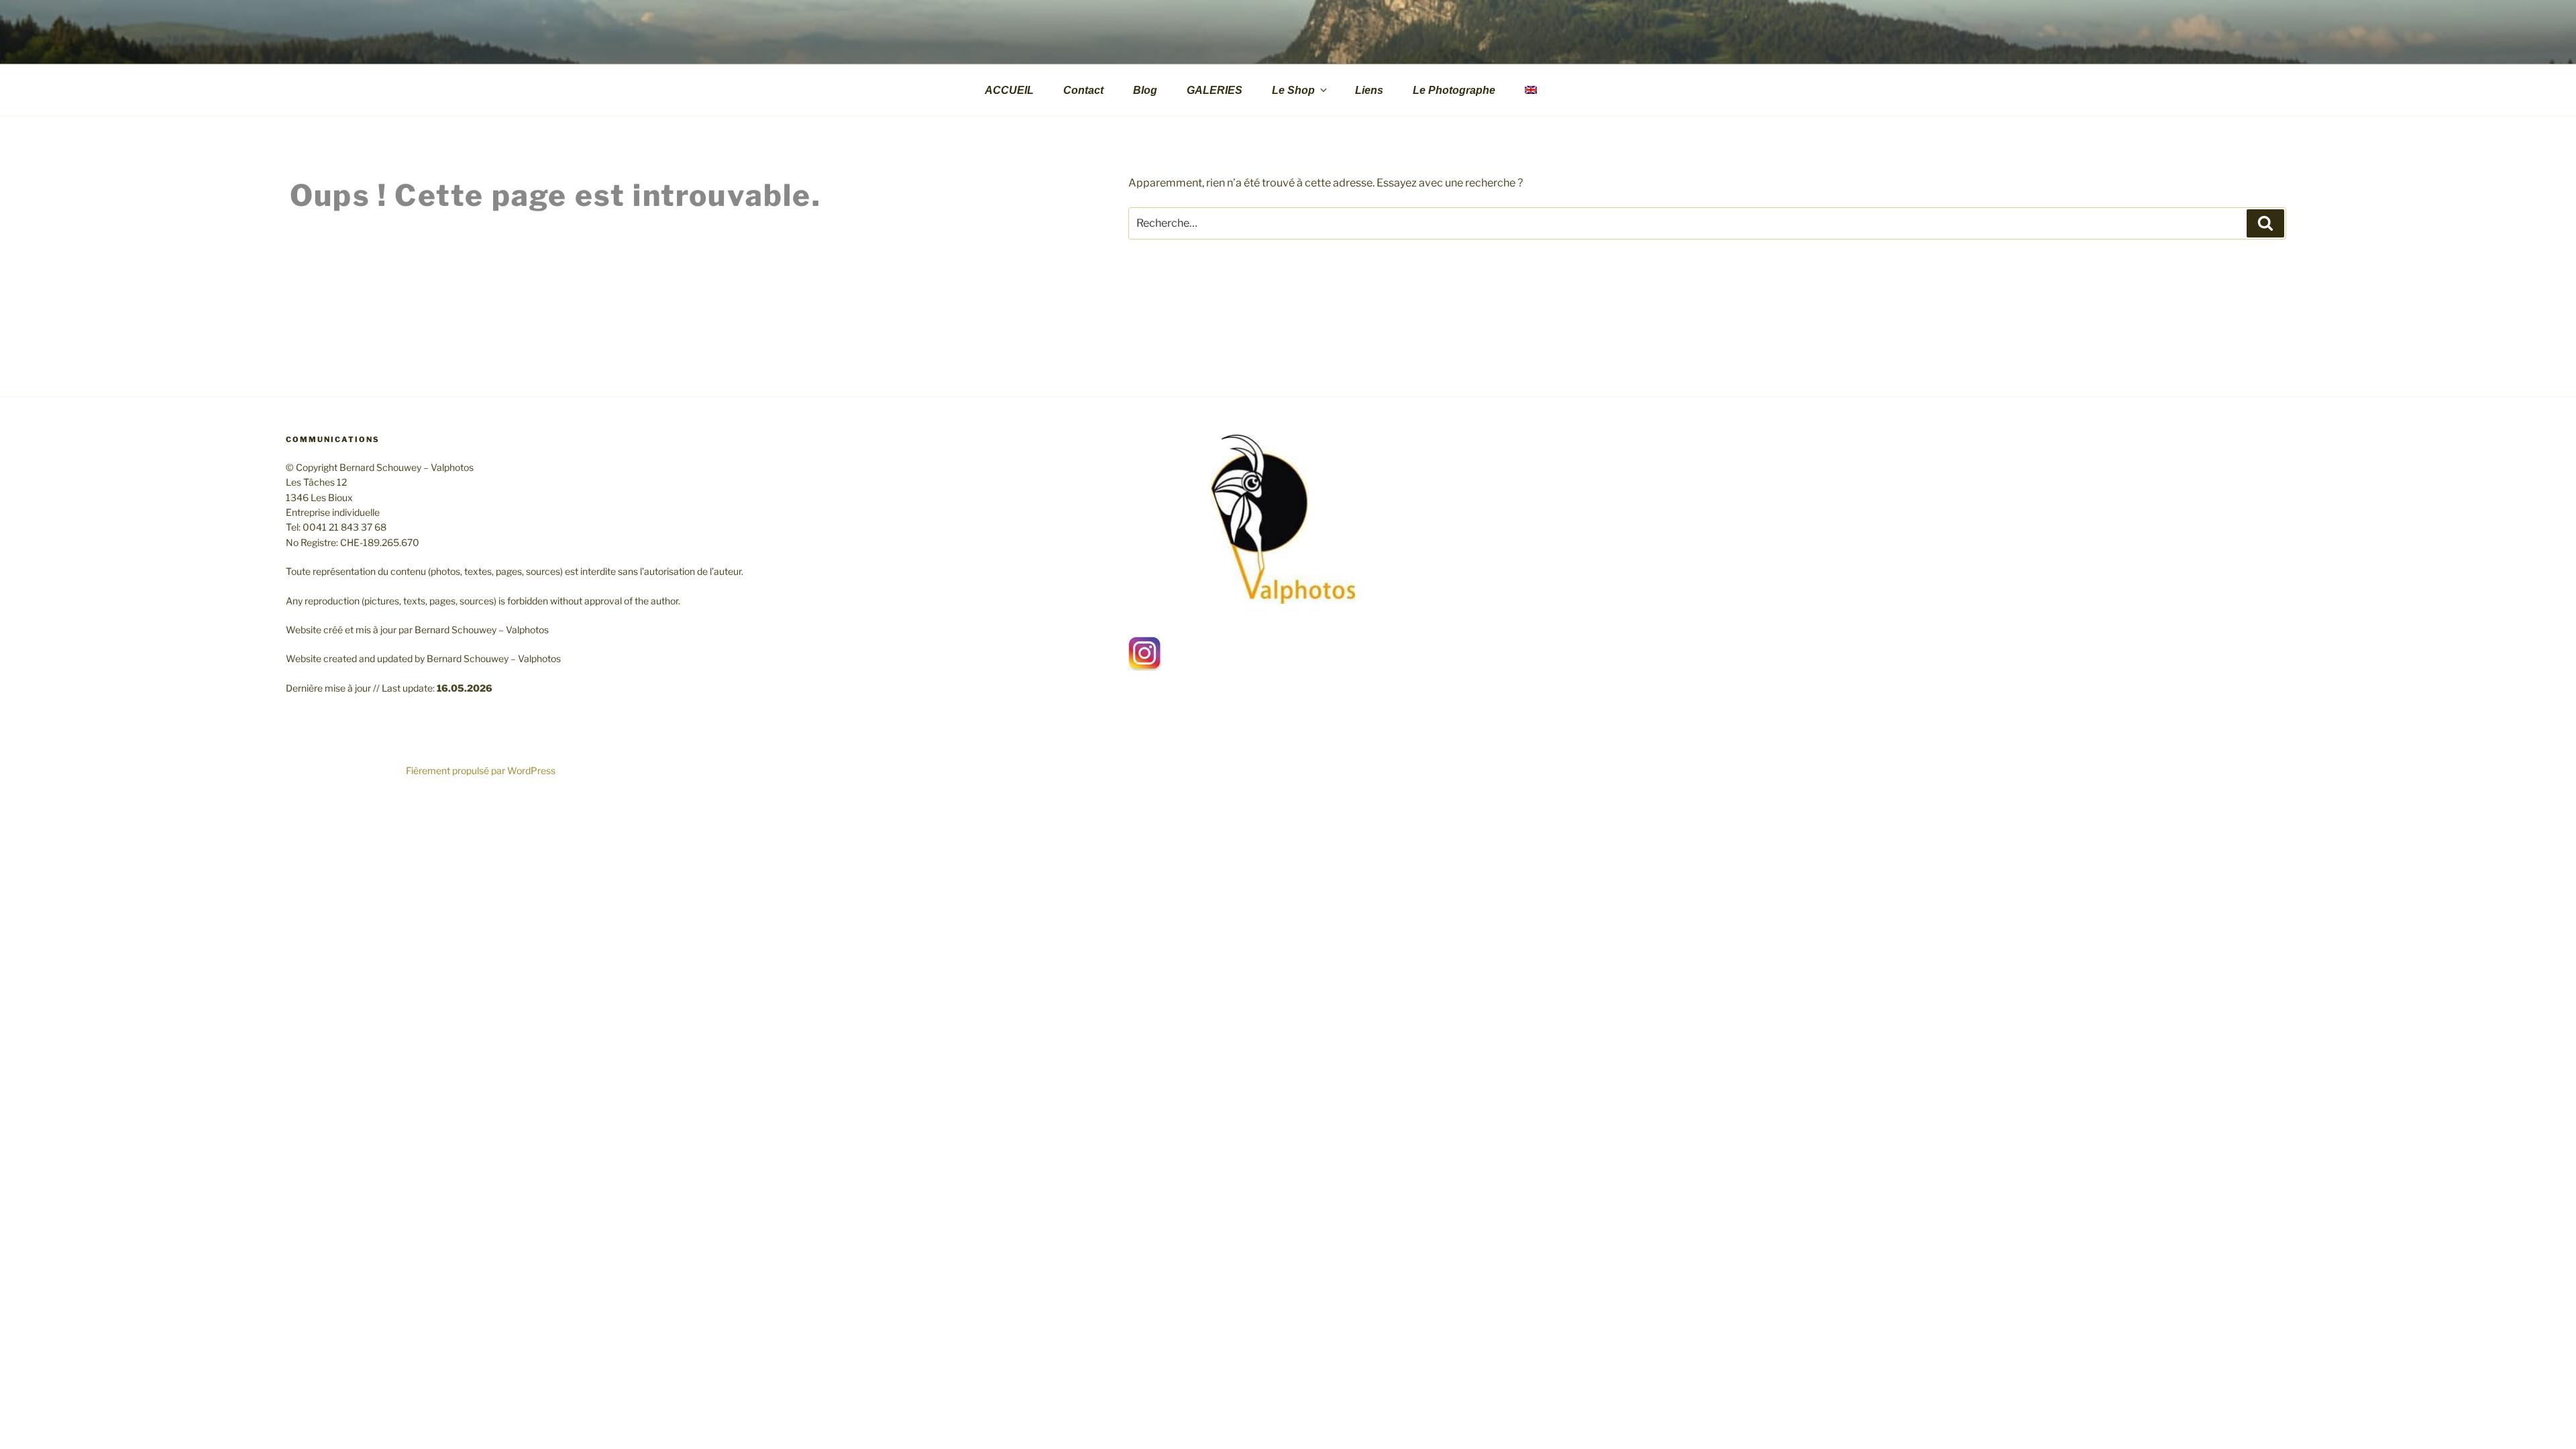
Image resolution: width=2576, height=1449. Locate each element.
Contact (1083, 90)
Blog (1145, 90)
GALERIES (1215, 90)
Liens (1369, 90)
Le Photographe (1454, 90)
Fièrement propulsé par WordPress (481, 770)
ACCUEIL (1009, 90)
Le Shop (1293, 90)
